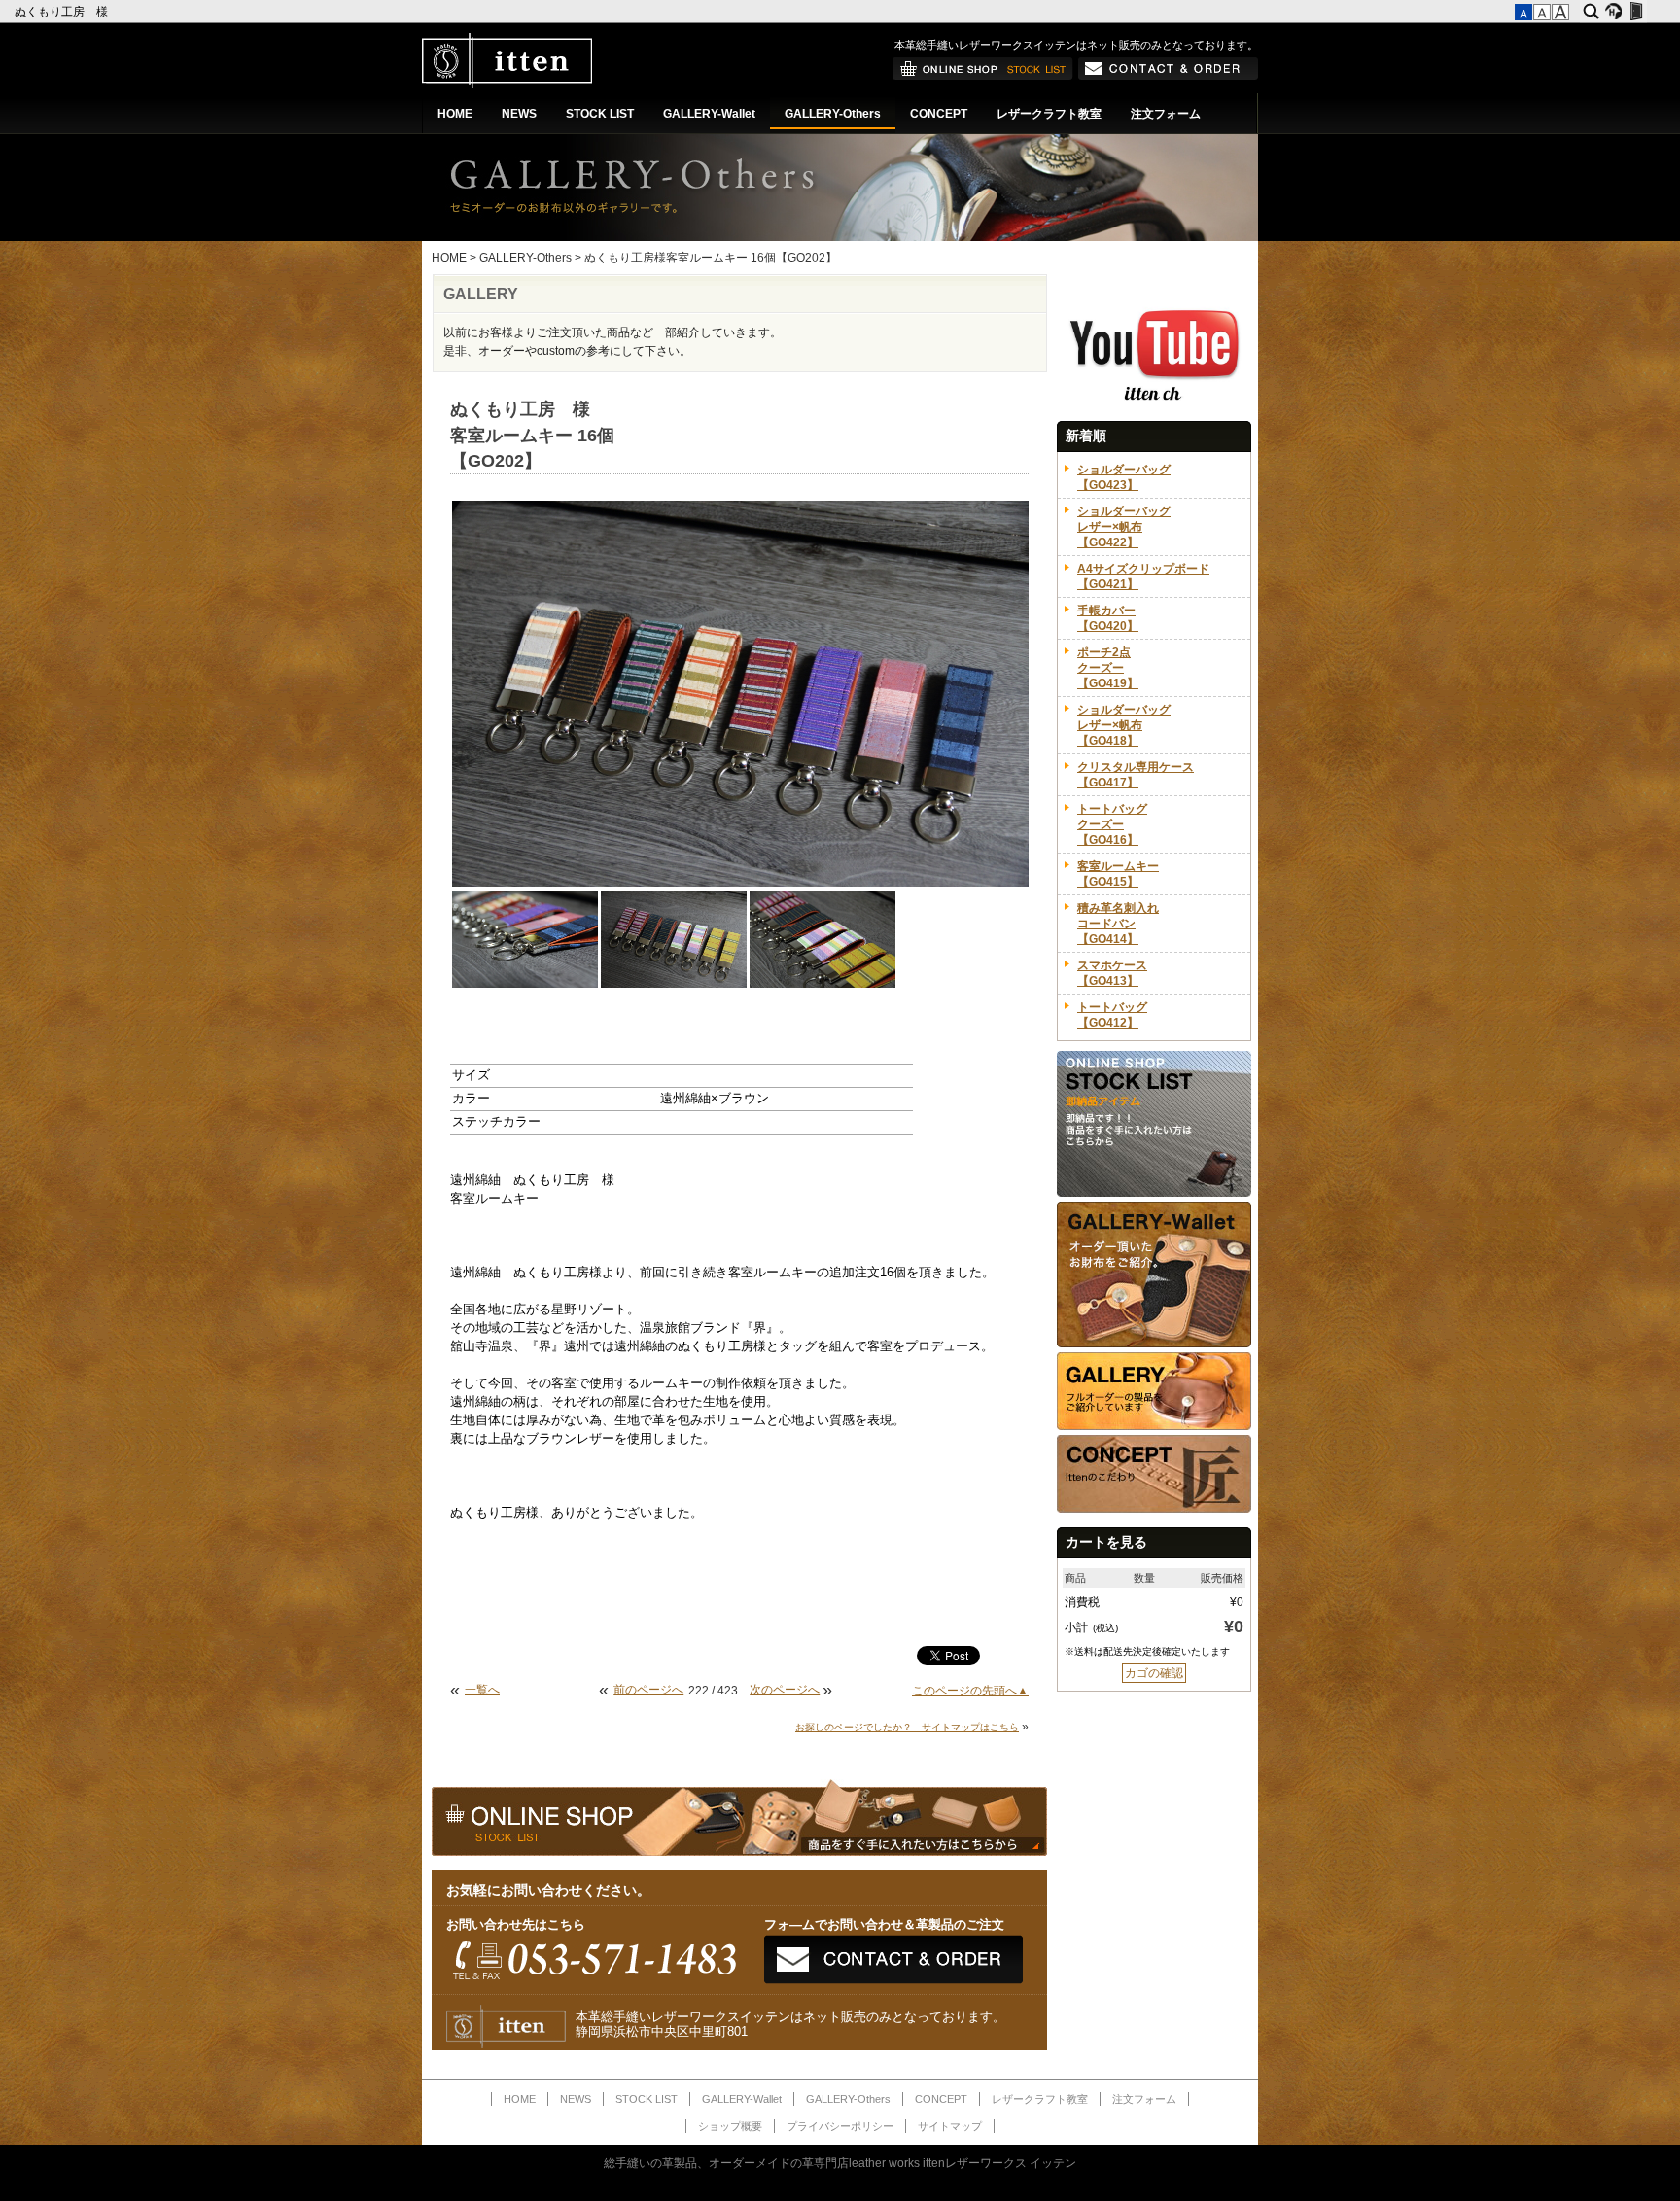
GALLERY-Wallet (709, 114)
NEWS (519, 114)
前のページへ (648, 1690)
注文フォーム (1166, 114)
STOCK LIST (600, 114)
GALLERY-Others (833, 114)
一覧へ (482, 1690)
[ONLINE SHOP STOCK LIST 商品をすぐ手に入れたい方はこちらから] (1154, 1193)
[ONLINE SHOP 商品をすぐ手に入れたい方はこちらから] (983, 76)
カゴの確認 (1154, 1673)
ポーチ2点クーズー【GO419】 (1108, 668)
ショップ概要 (730, 2126)
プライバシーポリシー (840, 2126)
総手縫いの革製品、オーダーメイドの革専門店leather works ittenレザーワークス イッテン (840, 2163)
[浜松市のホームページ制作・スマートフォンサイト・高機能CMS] (1613, 12)
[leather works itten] (507, 85)
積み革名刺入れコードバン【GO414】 (1118, 924)
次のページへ (785, 1690)
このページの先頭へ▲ (970, 1691)
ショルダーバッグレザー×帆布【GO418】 (1124, 725)
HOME (455, 114)
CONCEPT (939, 114)
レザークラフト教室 (1049, 114)
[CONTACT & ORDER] (1168, 76)
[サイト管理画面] (1636, 12)
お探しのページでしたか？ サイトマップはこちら (907, 1727)
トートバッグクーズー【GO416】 (1112, 824)
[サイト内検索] (1591, 12)
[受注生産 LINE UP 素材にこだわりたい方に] (1154, 1344)
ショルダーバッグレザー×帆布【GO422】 (1124, 527)
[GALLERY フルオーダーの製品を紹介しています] (1154, 1426)
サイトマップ (950, 2126)
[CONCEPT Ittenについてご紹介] (1154, 1509)
